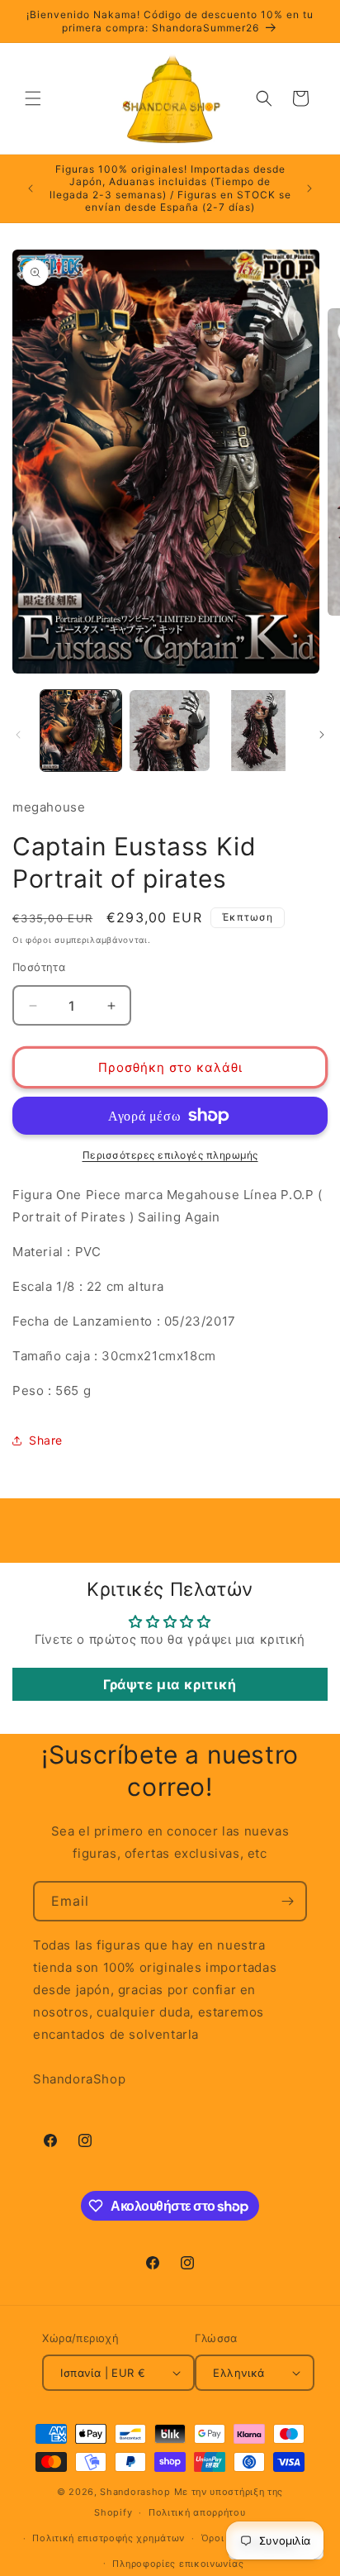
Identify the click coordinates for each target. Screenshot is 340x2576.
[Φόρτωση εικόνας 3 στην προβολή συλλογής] (258, 731)
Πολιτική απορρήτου (197, 2512)
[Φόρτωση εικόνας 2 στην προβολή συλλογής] (170, 731)
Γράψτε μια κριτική (170, 1684)
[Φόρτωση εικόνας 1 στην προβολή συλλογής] (81, 731)
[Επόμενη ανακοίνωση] (309, 188)
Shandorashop (135, 2492)
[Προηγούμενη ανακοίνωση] (31, 188)
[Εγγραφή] (287, 1901)
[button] (33, 98)
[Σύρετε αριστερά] (18, 735)
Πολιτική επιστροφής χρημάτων (109, 2538)
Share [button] (46, 1440)
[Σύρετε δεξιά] (322, 735)
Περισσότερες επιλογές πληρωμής (170, 1155)
